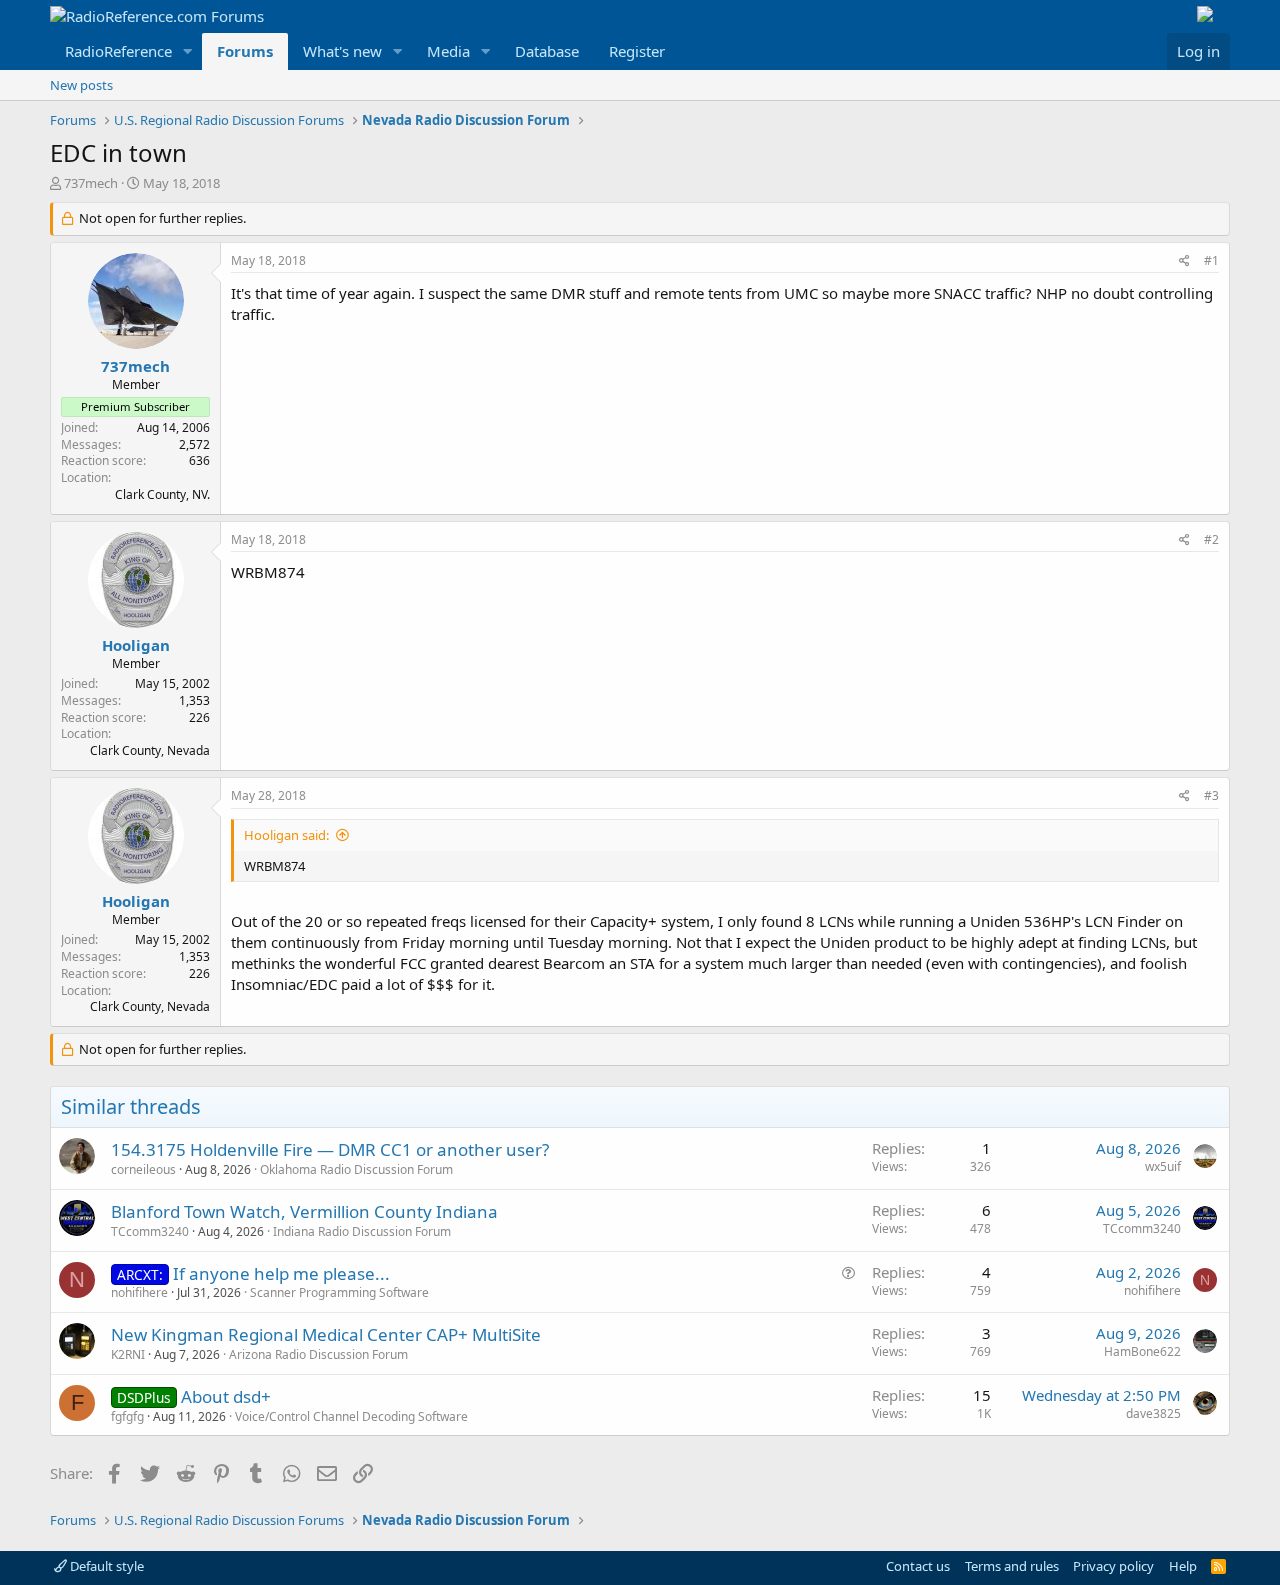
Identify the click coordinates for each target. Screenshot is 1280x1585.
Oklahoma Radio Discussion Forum (356, 1169)
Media (448, 51)
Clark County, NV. (162, 494)
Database (547, 51)
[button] (188, 51)
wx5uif (1163, 1166)
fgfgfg (127, 1416)
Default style (105, 1566)
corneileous (143, 1169)
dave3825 (1153, 1413)
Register (637, 51)
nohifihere (139, 1292)
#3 (1211, 795)
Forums (245, 51)
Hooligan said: (286, 835)
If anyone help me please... (281, 1273)
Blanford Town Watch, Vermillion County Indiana (304, 1211)
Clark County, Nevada (150, 750)
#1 (1211, 260)
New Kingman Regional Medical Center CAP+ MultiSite (326, 1334)
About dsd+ (226, 1396)
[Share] (1184, 261)
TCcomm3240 (150, 1231)
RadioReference (118, 51)
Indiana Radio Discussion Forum (362, 1231)
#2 (1211, 539)
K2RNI (128, 1354)
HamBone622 (1142, 1351)
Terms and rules (1012, 1566)
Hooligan (136, 645)
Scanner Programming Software (339, 1292)
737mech (91, 183)
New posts (81, 85)
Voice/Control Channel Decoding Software (351, 1416)
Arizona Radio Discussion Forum (318, 1354)
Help (1183, 1566)
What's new (342, 51)
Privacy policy (1113, 1566)
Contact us (918, 1566)
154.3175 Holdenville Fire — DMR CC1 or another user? (330, 1149)
